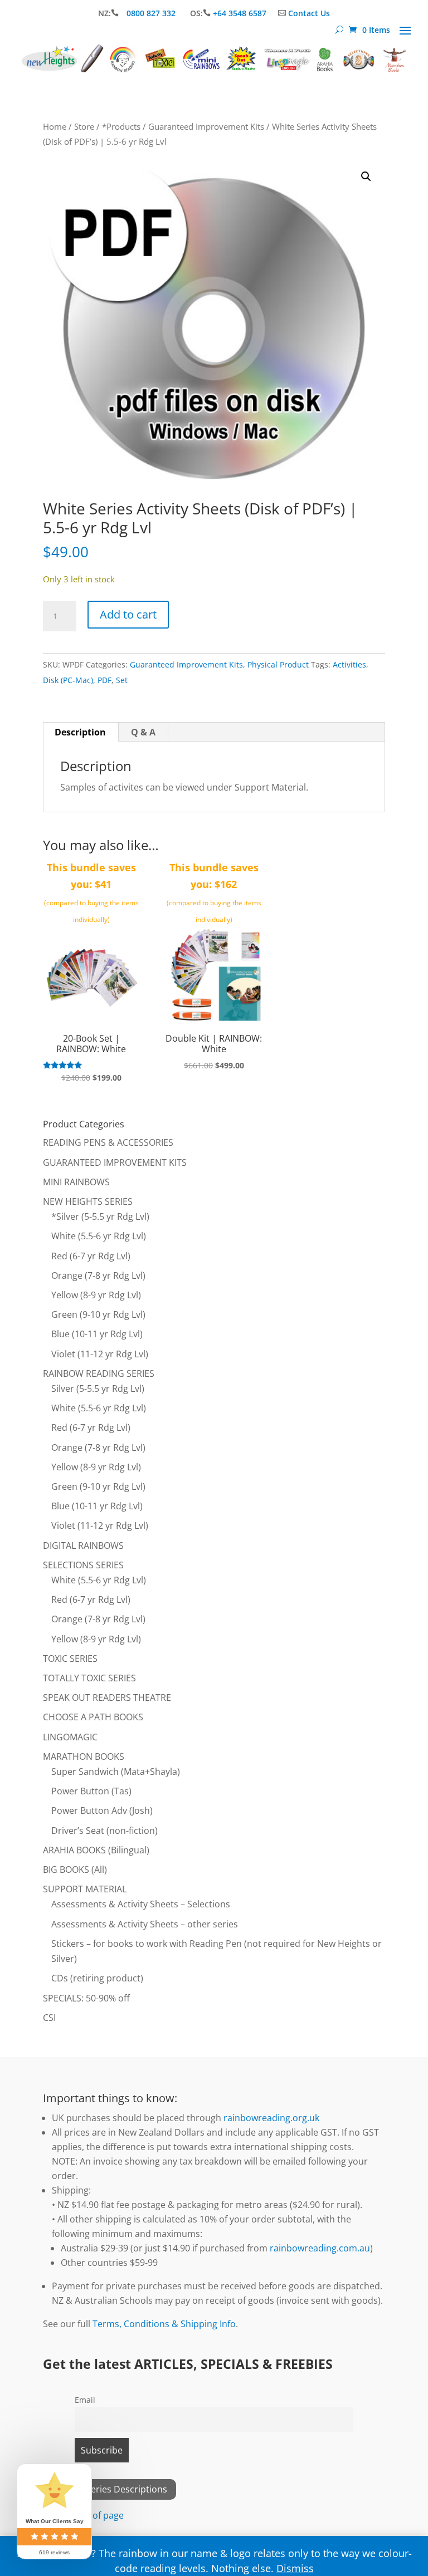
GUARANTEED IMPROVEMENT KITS (115, 1162)
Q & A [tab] (143, 732)
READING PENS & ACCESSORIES (108, 1142)
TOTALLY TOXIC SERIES (89, 1678)
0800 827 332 (152, 13)
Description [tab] (80, 732)
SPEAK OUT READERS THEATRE (107, 1697)
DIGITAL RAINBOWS (83, 1545)
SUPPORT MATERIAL (85, 1889)
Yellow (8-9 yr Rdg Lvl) (96, 1295)
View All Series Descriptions (110, 2489)
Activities (349, 664)
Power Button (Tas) (91, 1791)
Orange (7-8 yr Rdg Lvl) (98, 1275)
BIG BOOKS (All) (75, 1870)
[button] (366, 176)
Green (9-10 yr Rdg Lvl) (98, 1314)
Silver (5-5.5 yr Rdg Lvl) (98, 1388)
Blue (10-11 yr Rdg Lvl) (97, 1334)
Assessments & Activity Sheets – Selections (141, 1904)
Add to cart (128, 614)
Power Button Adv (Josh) (102, 1810)
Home (55, 126)
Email (85, 2400)
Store (84, 126)
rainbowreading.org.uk (271, 2118)
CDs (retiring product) (97, 1978)
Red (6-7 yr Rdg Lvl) (91, 1256)
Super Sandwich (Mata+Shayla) (116, 1772)
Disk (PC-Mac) (68, 680)
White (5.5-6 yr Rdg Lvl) (99, 1236)
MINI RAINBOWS (76, 1182)
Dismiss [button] (295, 2568)
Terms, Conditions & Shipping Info (164, 2324)
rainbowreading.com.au (320, 2248)
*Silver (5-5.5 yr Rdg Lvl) (100, 1216)
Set (122, 680)
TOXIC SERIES (70, 1659)
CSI (49, 2018)
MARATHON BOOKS (84, 1756)
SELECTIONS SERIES (83, 1565)
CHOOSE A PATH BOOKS (93, 1717)
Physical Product (278, 664)
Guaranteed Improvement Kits (206, 126)
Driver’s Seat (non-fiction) (104, 1831)
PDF (104, 680)
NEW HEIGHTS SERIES (88, 1201)
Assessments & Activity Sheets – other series (145, 1924)
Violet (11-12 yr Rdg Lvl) (100, 1354)
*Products (121, 126)
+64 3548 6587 (240, 13)
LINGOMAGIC (70, 1737)
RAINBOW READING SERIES (99, 1373)
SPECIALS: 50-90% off (86, 1998)
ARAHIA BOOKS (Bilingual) (96, 1850)
